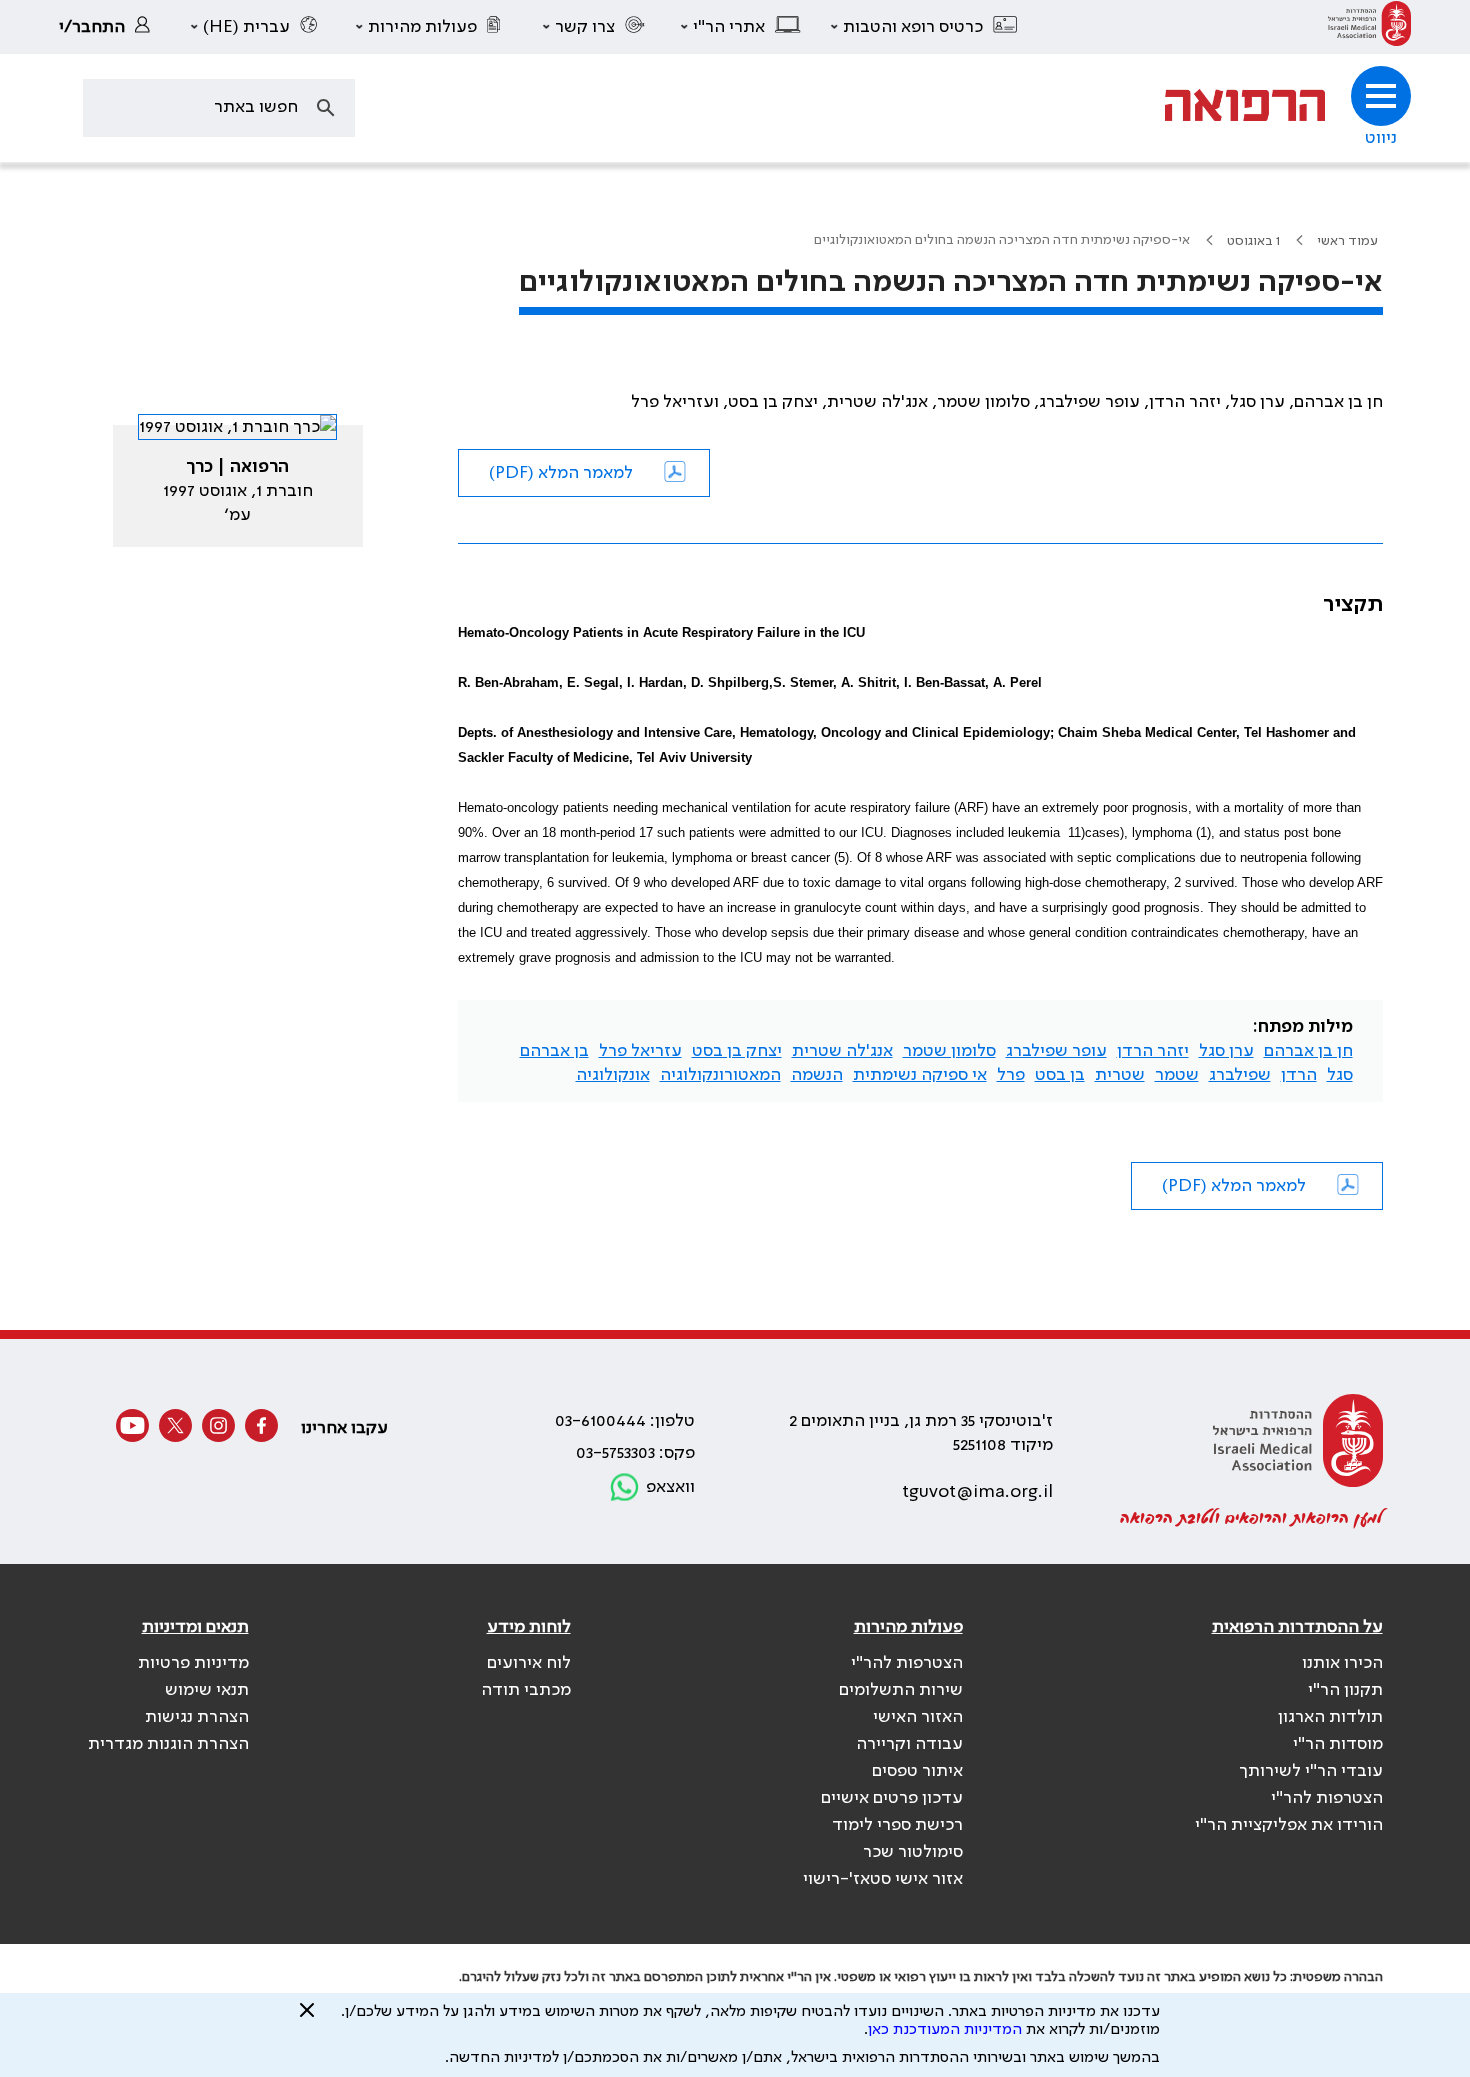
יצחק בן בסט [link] (737, 1051)
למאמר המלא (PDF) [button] (561, 473)
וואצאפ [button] (670, 1487)
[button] (925, 27)
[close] (307, 2018)
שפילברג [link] (1240, 1075)
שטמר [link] (1177, 1075)
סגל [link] (1340, 1075)
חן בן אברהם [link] (1308, 1051)
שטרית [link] (1120, 1075)
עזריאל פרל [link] (640, 1051)
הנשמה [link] (817, 1075)
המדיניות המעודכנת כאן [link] (945, 2030)
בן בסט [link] (1060, 1075)
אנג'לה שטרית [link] (842, 1051)
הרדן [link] (1299, 1075)
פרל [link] (1011, 1075)
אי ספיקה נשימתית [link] (920, 1075)
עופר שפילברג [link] (1056, 1051)
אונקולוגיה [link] (613, 1075)
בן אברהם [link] (554, 1051)
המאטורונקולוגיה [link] (720, 1075)
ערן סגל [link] (1226, 1051)
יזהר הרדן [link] (1153, 1051)
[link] (1369, 27)
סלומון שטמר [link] (949, 1051)
